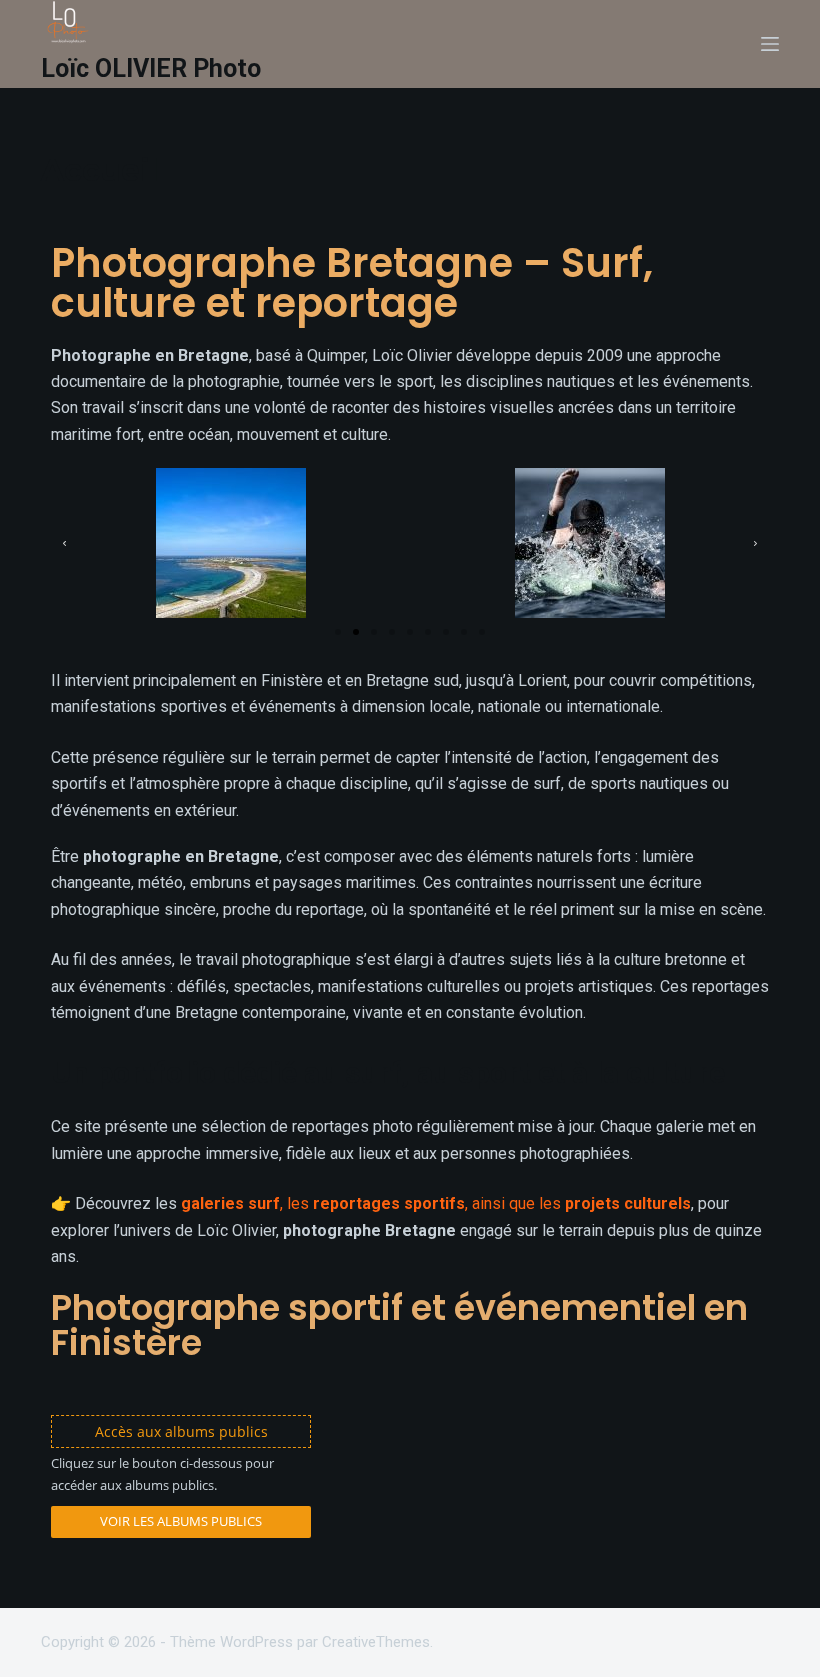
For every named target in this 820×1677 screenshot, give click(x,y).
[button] (64, 543)
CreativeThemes (376, 1642)
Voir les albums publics (181, 1521)
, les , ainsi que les (436, 1203)
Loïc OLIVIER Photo (151, 68)
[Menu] (770, 44)
